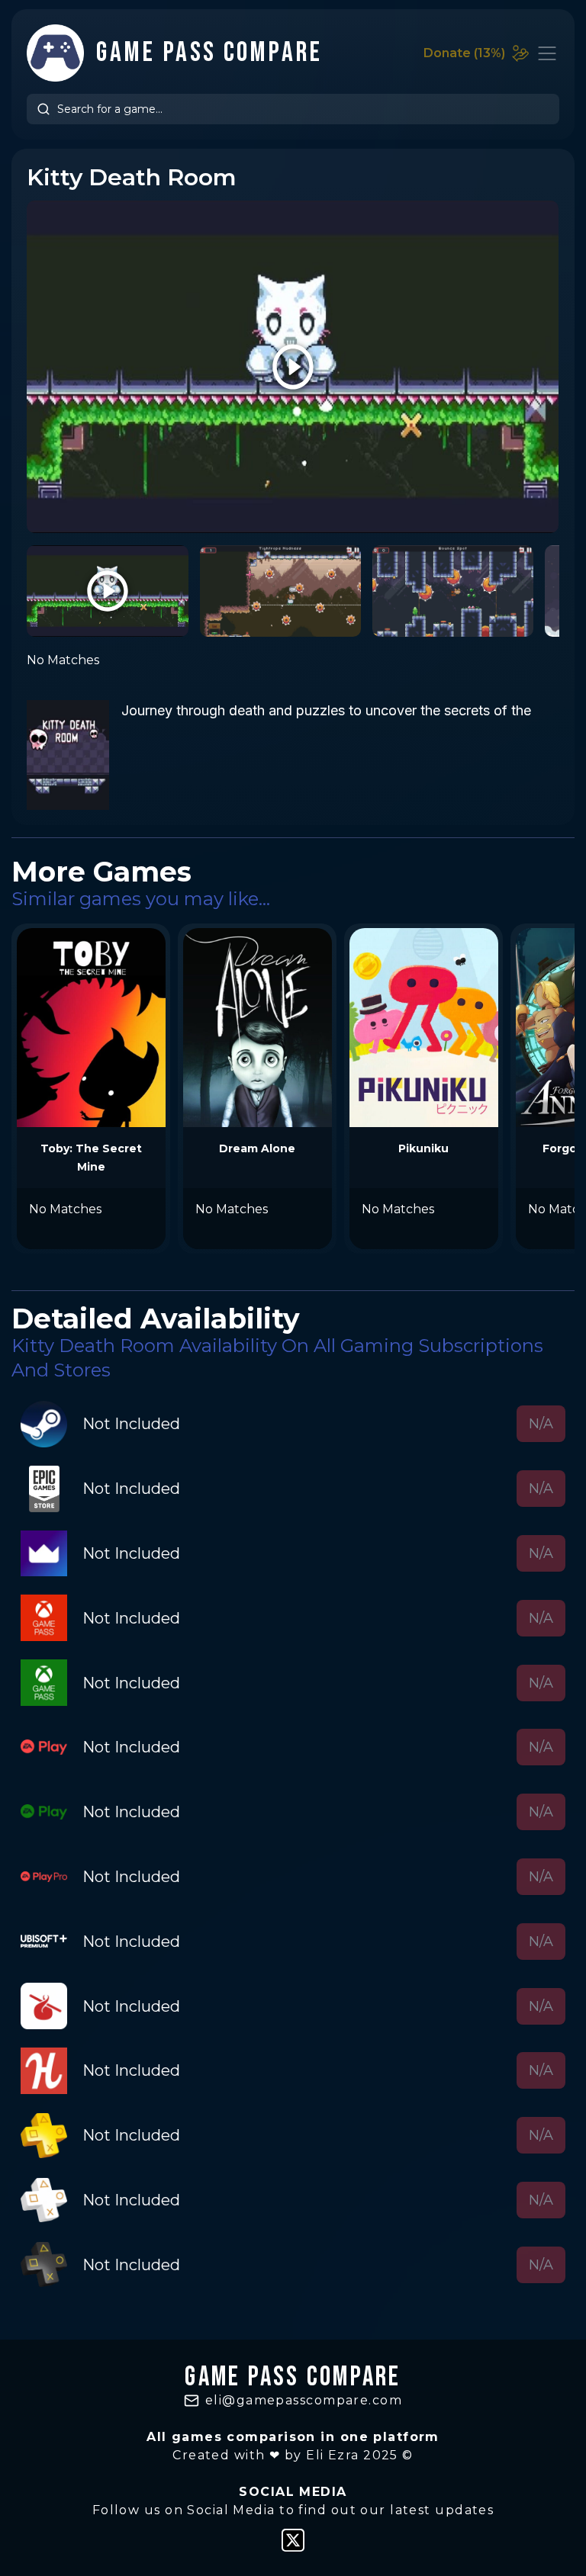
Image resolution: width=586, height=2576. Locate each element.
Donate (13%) (464, 53)
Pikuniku (423, 1148)
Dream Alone (257, 1148)
